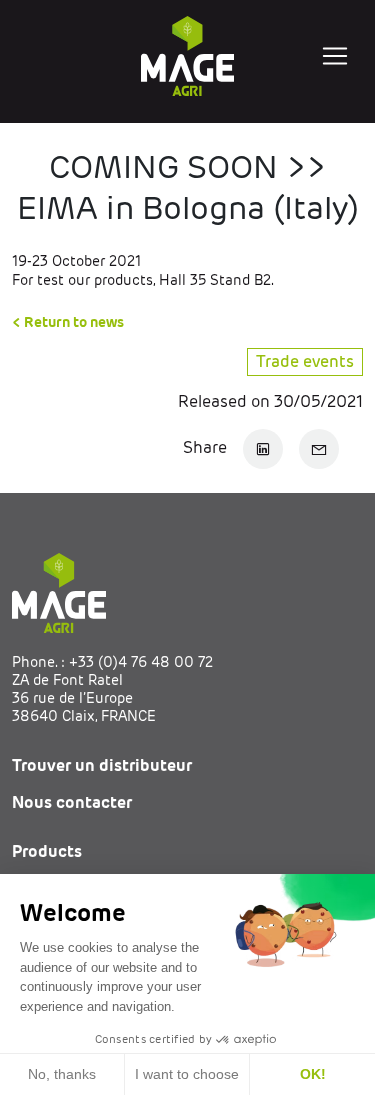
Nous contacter (72, 802)
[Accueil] (188, 56)
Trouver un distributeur (102, 765)
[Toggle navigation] (335, 56)
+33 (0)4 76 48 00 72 (141, 662)
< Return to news (68, 322)
